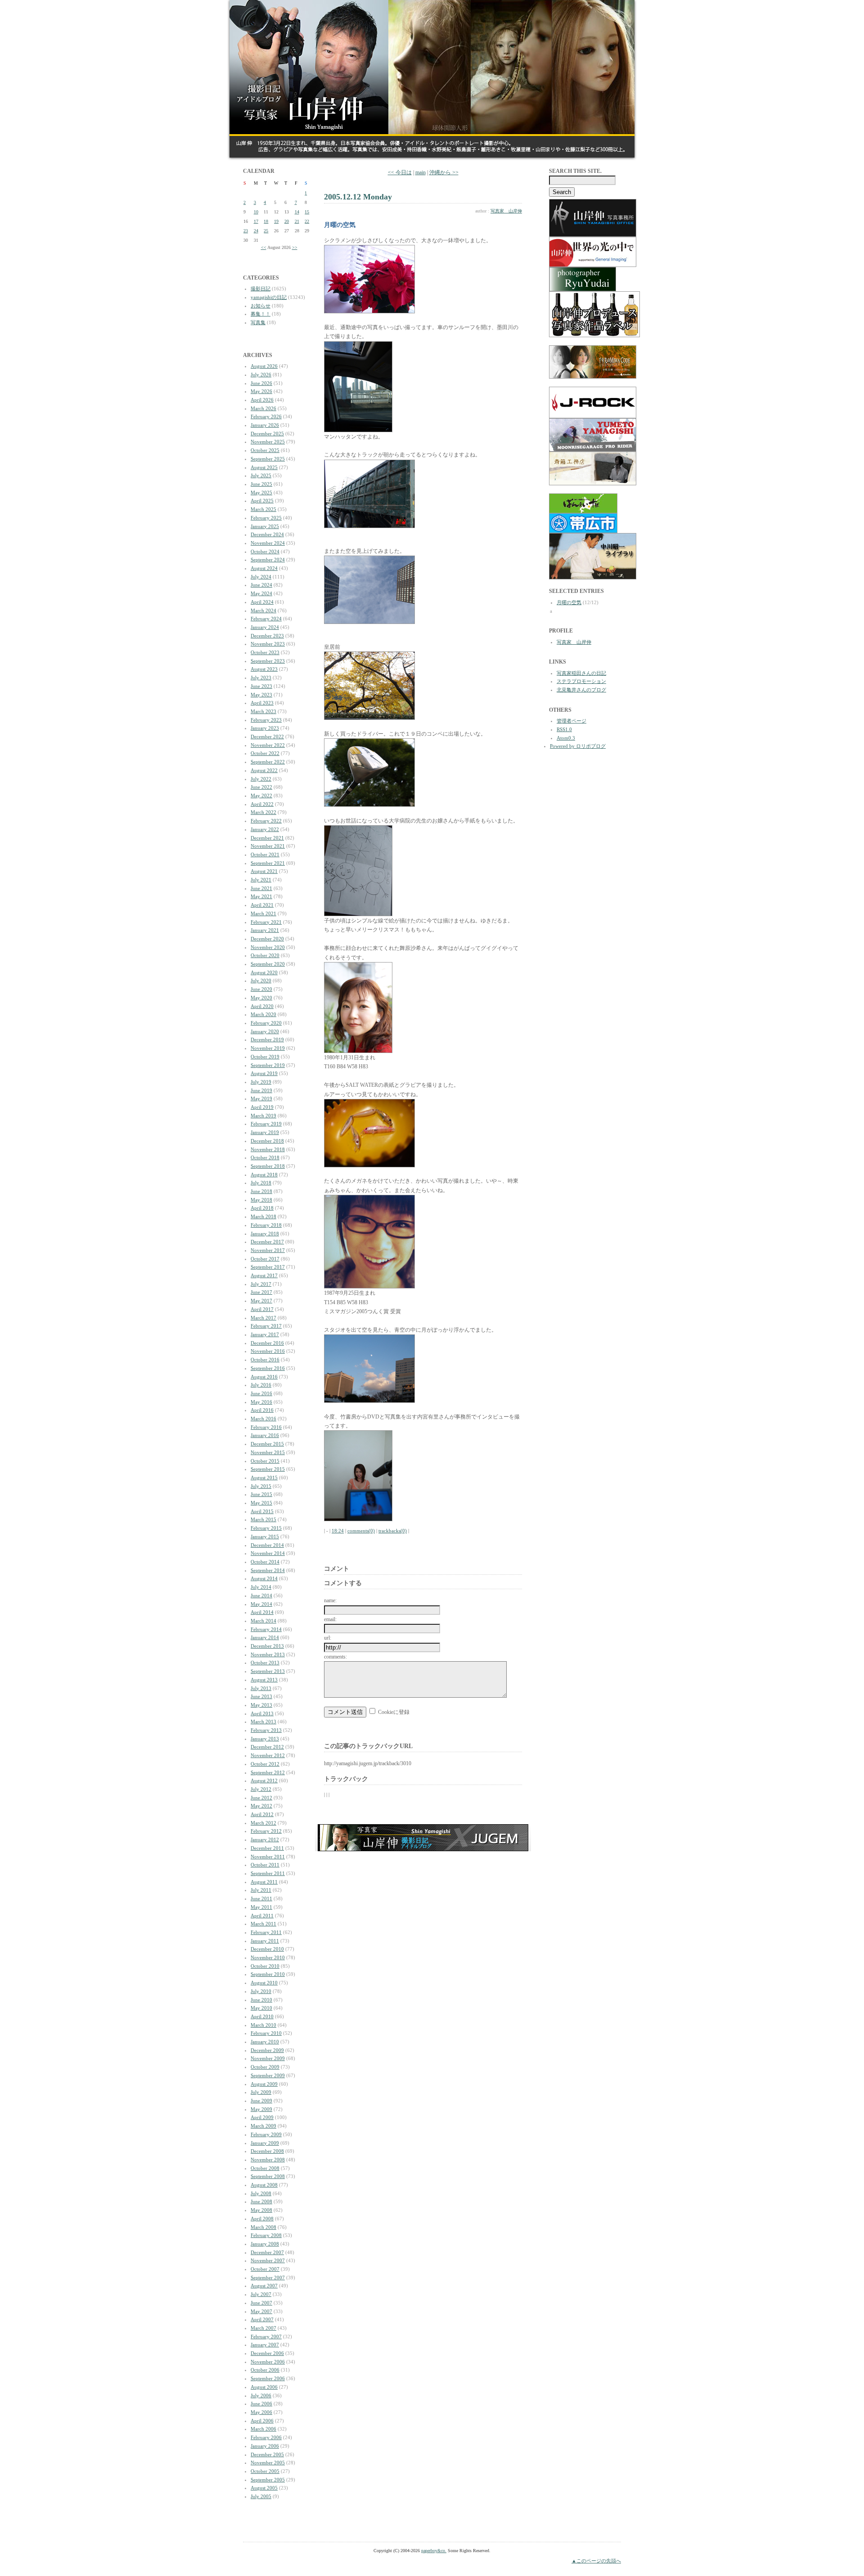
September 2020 (268, 964)
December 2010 (267, 1949)
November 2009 (268, 2058)
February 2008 (266, 2235)
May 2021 (261, 896)
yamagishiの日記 (269, 297)
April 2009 (262, 2117)
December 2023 (267, 636)
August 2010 (264, 1983)
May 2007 (261, 2311)
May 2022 (261, 795)
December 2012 (267, 1747)
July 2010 (261, 1991)
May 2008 (261, 2210)
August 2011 (264, 1882)
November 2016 (268, 1351)
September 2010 (268, 1974)
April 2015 (262, 1511)
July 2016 (261, 1385)
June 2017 (261, 1292)
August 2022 (264, 770)
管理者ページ (571, 721)
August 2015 (264, 1478)
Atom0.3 (566, 738)
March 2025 (263, 509)
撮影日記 (261, 289)
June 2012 (261, 1798)
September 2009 (268, 2075)
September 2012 (268, 1772)
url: (328, 1638)
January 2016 (265, 1435)
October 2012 (265, 1764)
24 (256, 231)
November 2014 (268, 1553)
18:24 (338, 1531)
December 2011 (267, 1848)
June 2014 (261, 1595)
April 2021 (262, 905)
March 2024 (263, 610)
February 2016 (266, 1427)
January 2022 (265, 829)
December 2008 (267, 2151)
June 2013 (261, 1696)
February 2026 (266, 416)
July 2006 (261, 2395)
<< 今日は (400, 172)
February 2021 (266, 922)
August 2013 (264, 1680)
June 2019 (261, 1090)
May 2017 (261, 1301)
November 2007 (268, 2260)
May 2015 (261, 1503)
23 (246, 231)
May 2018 (261, 1200)
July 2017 (261, 1284)
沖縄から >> (444, 172)
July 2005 (261, 2496)
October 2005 (265, 2471)
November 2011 (268, 1857)
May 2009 (261, 2109)
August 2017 (264, 1275)
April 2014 (262, 1612)
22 (307, 221)
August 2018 (264, 1175)
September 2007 (268, 2278)
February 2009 (266, 2134)
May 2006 (261, 2412)
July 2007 (261, 2294)
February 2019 (266, 1124)
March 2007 (263, 2328)
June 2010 (261, 2000)
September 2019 (268, 1065)
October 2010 (265, 1966)
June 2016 (261, 1393)
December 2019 (267, 1039)
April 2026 (262, 400)
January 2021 (265, 930)
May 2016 (261, 1402)
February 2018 (266, 1225)
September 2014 (268, 1570)
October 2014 (265, 1562)
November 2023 (268, 644)
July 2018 (261, 1183)
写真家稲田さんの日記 (581, 673)
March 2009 (263, 2126)
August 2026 (264, 366)
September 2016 (268, 1368)
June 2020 (261, 989)
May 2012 (261, 1806)
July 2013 (261, 1688)
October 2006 (265, 2370)
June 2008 (261, 2201)
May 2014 (261, 1604)
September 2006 (268, 2378)
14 (297, 212)
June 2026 (261, 383)
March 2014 (263, 1621)
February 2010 (266, 2033)
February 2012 (266, 1831)
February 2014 (266, 1629)
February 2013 (266, 1730)
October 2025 (265, 450)
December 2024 (267, 534)
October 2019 (265, 1057)
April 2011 (262, 1916)
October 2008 (265, 2168)
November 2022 (268, 745)
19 (276, 221)
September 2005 (268, 2480)
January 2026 (265, 425)
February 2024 (266, 619)
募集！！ (261, 314)
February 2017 (266, 1326)
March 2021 (263, 913)
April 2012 (262, 1814)
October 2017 (265, 1259)
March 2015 (263, 1519)
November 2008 (268, 2160)
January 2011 (265, 1941)
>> (295, 247)
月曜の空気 (569, 602)
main (421, 172)
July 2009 (261, 2092)
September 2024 (268, 560)
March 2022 (263, 812)
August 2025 (264, 467)
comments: (335, 1657)
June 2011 (261, 1898)
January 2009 (265, 2143)
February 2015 (266, 1528)
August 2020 (264, 972)
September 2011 (268, 1873)
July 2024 (261, 577)
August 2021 (264, 871)
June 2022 (261, 787)
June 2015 (261, 1494)
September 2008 (268, 2176)
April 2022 (262, 804)
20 (287, 221)
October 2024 (265, 551)
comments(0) (361, 1531)
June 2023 (261, 686)
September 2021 (268, 863)
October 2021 (265, 854)
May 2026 (261, 391)
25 (266, 231)
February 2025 (266, 518)
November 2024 (268, 543)
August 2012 (264, 1781)
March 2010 (263, 2025)
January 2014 (265, 1637)
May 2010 (261, 2008)
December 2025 (267, 434)
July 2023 (261, 678)
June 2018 (261, 1191)
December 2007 (267, 2252)
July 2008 (261, 2193)
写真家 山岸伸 (506, 211)
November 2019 (268, 1048)
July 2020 (261, 981)
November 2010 (268, 1957)
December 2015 (267, 1444)
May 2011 (261, 1907)
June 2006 (261, 2404)
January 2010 (265, 2042)
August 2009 (264, 2084)
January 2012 (265, 1839)
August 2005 (264, 2488)
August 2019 (264, 1073)
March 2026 (263, 408)
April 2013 (262, 1713)
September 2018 (268, 1166)
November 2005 (268, 2463)
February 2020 (266, 1023)
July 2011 (261, 1890)
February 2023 (266, 720)
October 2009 (265, 2067)
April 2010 (262, 2016)
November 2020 (268, 947)
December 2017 (267, 1242)
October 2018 (265, 1157)
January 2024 (265, 627)
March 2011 (263, 1924)
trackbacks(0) (393, 1531)
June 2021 (261, 888)
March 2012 (263, 1823)
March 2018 (263, 1216)
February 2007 (266, 2336)
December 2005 (267, 2454)
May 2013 (261, 1705)
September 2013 (268, 1671)
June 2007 (261, 2303)
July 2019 (261, 1082)
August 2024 (264, 568)
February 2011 (266, 1932)
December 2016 (267, 1343)
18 (266, 221)
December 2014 (267, 1545)
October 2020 (265, 955)
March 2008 (263, 2227)
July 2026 (261, 375)
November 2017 (268, 1250)
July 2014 (261, 1587)
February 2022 (266, 821)
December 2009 (267, 2050)
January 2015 (265, 1537)
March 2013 (263, 1722)
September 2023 (268, 661)
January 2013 (265, 1739)
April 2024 (262, 602)
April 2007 (262, 2319)
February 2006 (266, 2437)
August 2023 (264, 669)
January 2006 (265, 2446)
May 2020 (261, 998)
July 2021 (261, 880)
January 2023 (265, 728)
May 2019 (261, 1098)
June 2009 (261, 2101)
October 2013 (265, 1663)
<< (264, 247)
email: (330, 1619)
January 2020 (265, 1031)
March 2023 (263, 711)
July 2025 (261, 475)
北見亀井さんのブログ (581, 690)
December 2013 (267, 1646)
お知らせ (261, 306)
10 (256, 212)
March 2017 (263, 1318)
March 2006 (263, 2429)
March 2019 (263, 1116)
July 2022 (261, 779)
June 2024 (261, 585)
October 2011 (265, 1865)
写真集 (258, 322)
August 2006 (264, 2387)
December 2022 (267, 737)
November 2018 (268, 1149)
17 (256, 221)
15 (307, 212)
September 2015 (268, 1469)
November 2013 (268, 1654)
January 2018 (265, 1234)
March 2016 (263, 1419)
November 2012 (268, 1755)
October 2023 (265, 652)
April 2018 (262, 1208)
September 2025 (268, 459)
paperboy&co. (434, 2551)
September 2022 (268, 762)
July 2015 (261, 1486)
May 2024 (261, 593)
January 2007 (265, 2345)
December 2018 (267, 1141)
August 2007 (264, 2286)
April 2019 (262, 1107)
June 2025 (261, 484)
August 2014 (264, 1578)
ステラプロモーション (581, 681)
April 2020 (262, 1006)
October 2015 (265, 1461)
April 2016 (262, 1410)
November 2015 (268, 1452)
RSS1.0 (564, 729)
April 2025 (262, 501)
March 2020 (263, 1014)
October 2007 (265, 2269)
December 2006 (267, 2353)
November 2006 (268, 2362)
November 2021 (268, 846)
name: (330, 1600)
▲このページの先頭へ (596, 2561)
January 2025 (265, 526)
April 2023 (262, 703)
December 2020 (267, 939)
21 (297, 221)
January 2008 (265, 2244)
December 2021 (267, 838)
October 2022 (265, 753)
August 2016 (264, 1377)
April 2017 (262, 1309)
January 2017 (265, 1334)
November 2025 (268, 442)
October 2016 (265, 1360)
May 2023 (261, 695)
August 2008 (264, 2185)
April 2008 (262, 2219)
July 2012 (261, 1789)
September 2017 (268, 1267)
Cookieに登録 (394, 1712)
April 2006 (262, 2421)
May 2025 (261, 493)
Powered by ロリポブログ (578, 746)
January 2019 (265, 1132)
